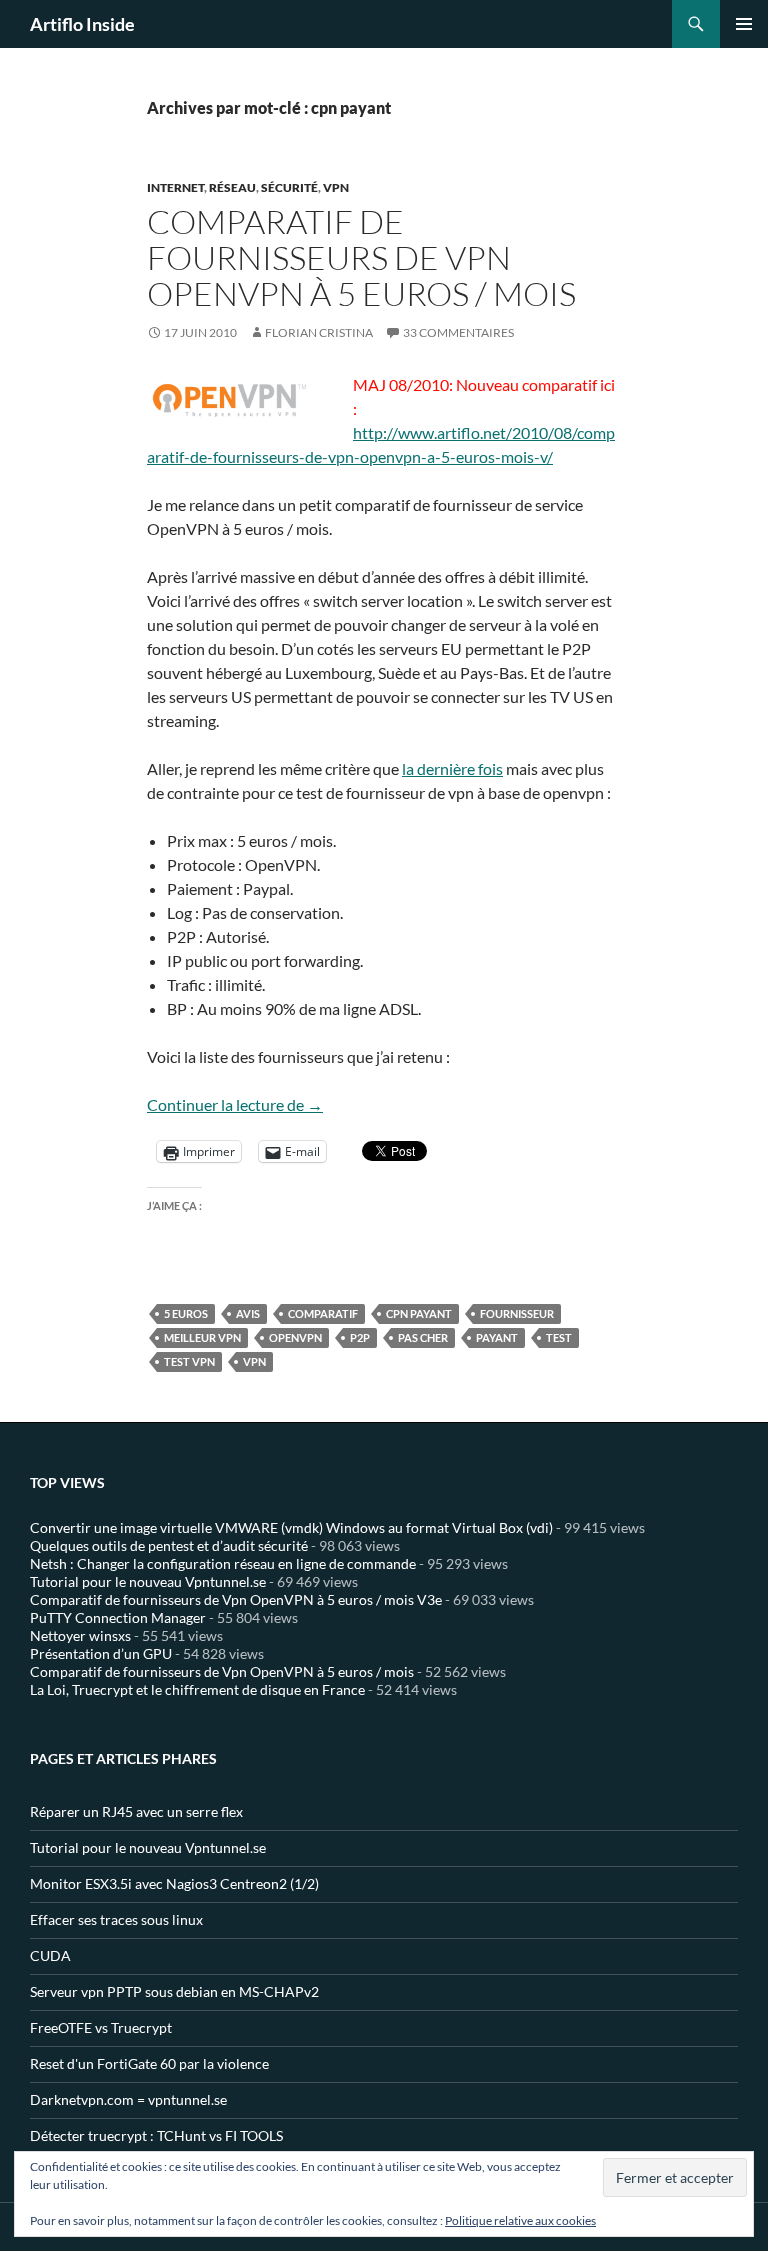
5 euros (186, 1313)
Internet (175, 187)
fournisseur (517, 1313)
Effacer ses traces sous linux (116, 1919)
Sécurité (289, 187)
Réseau (232, 187)
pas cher (423, 1337)
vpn (254, 1361)
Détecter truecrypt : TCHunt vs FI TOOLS (156, 2135)
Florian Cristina (319, 332)
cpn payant (419, 1313)
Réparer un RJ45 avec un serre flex (136, 1811)
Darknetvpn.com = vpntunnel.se (128, 2099)
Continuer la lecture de (235, 1104)
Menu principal (744, 24)
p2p (360, 1337)
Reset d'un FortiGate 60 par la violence (149, 2063)
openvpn (295, 1337)
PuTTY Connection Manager (118, 1617)
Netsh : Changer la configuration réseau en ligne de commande (223, 1563)
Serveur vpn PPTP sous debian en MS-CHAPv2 (174, 1991)
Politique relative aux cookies (520, 2220)
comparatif (323, 1313)
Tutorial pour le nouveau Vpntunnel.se (148, 1581)
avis (248, 1313)
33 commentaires (458, 332)
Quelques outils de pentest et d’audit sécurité (169, 1545)
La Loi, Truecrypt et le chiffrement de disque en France (197, 1689)
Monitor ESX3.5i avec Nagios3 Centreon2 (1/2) (174, 1883)
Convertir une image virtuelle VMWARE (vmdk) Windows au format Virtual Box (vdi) (291, 1527)
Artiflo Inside (82, 24)
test (559, 1337)
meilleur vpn (202, 1337)
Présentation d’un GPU (101, 1653)
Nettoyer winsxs (80, 1635)
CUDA (50, 1955)
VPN (336, 187)
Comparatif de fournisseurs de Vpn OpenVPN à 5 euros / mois (361, 257)
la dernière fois (452, 768)
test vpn (189, 1361)
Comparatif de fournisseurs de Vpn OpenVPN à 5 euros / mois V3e (236, 1599)
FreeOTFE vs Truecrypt (101, 2027)
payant (497, 1337)
